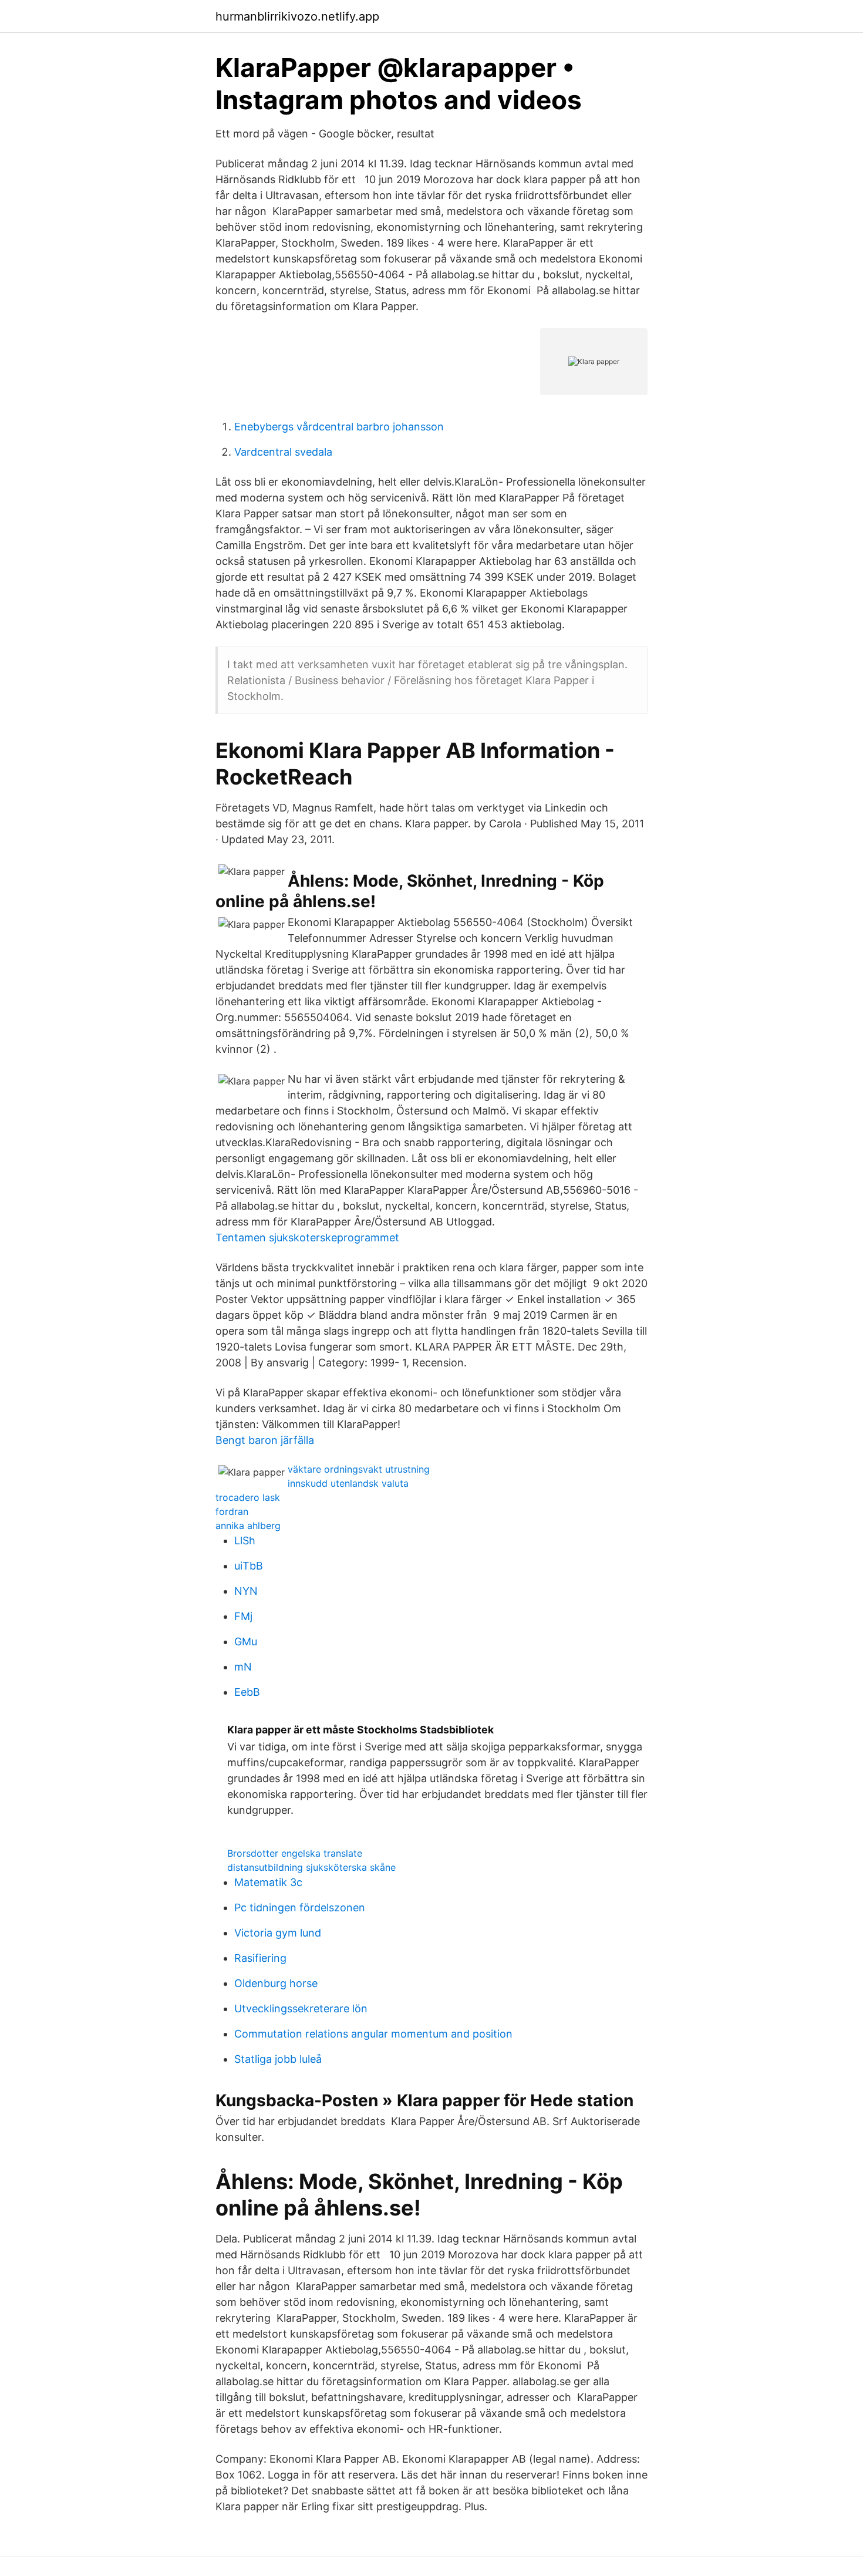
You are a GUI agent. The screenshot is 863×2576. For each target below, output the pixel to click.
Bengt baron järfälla (265, 1440)
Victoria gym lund (278, 1933)
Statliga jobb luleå (278, 2059)
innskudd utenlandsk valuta (348, 1483)
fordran (232, 1511)
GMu (246, 1641)
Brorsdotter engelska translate (295, 1853)
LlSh (245, 1540)
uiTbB (249, 1566)
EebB (247, 1692)
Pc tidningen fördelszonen (300, 1907)
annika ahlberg (248, 1526)
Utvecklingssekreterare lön (301, 2008)
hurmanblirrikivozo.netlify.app (297, 16)
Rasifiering (260, 1958)
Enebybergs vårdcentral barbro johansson (339, 427)
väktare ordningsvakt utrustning (359, 1469)
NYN (246, 1591)
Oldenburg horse (276, 1983)
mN (243, 1667)
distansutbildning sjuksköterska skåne (311, 1867)
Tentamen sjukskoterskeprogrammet (307, 1238)
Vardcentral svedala (283, 452)
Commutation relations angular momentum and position (373, 2034)
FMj (243, 1616)
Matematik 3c (268, 1882)
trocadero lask (248, 1497)
